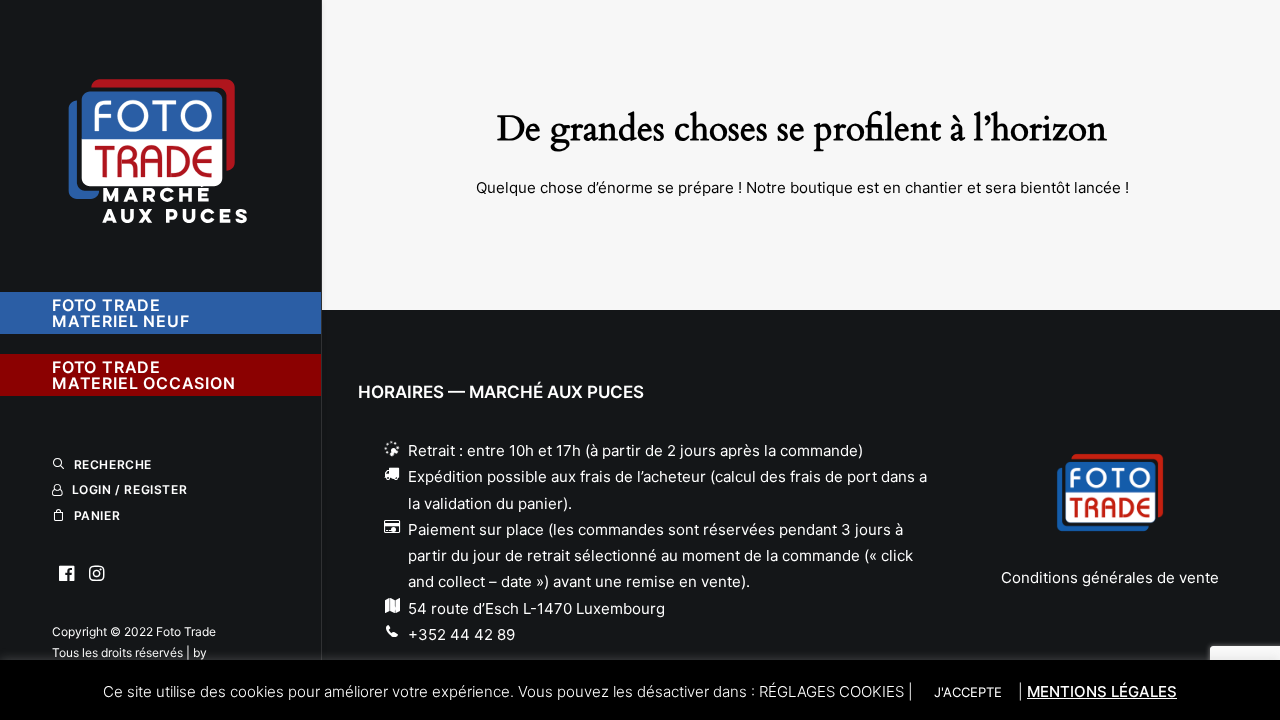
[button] (67, 574)
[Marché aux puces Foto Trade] (159, 136)
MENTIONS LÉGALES (1102, 691)
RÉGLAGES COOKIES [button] (831, 691)
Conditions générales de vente (1110, 577)
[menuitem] (67, 574)
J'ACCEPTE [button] (968, 692)
